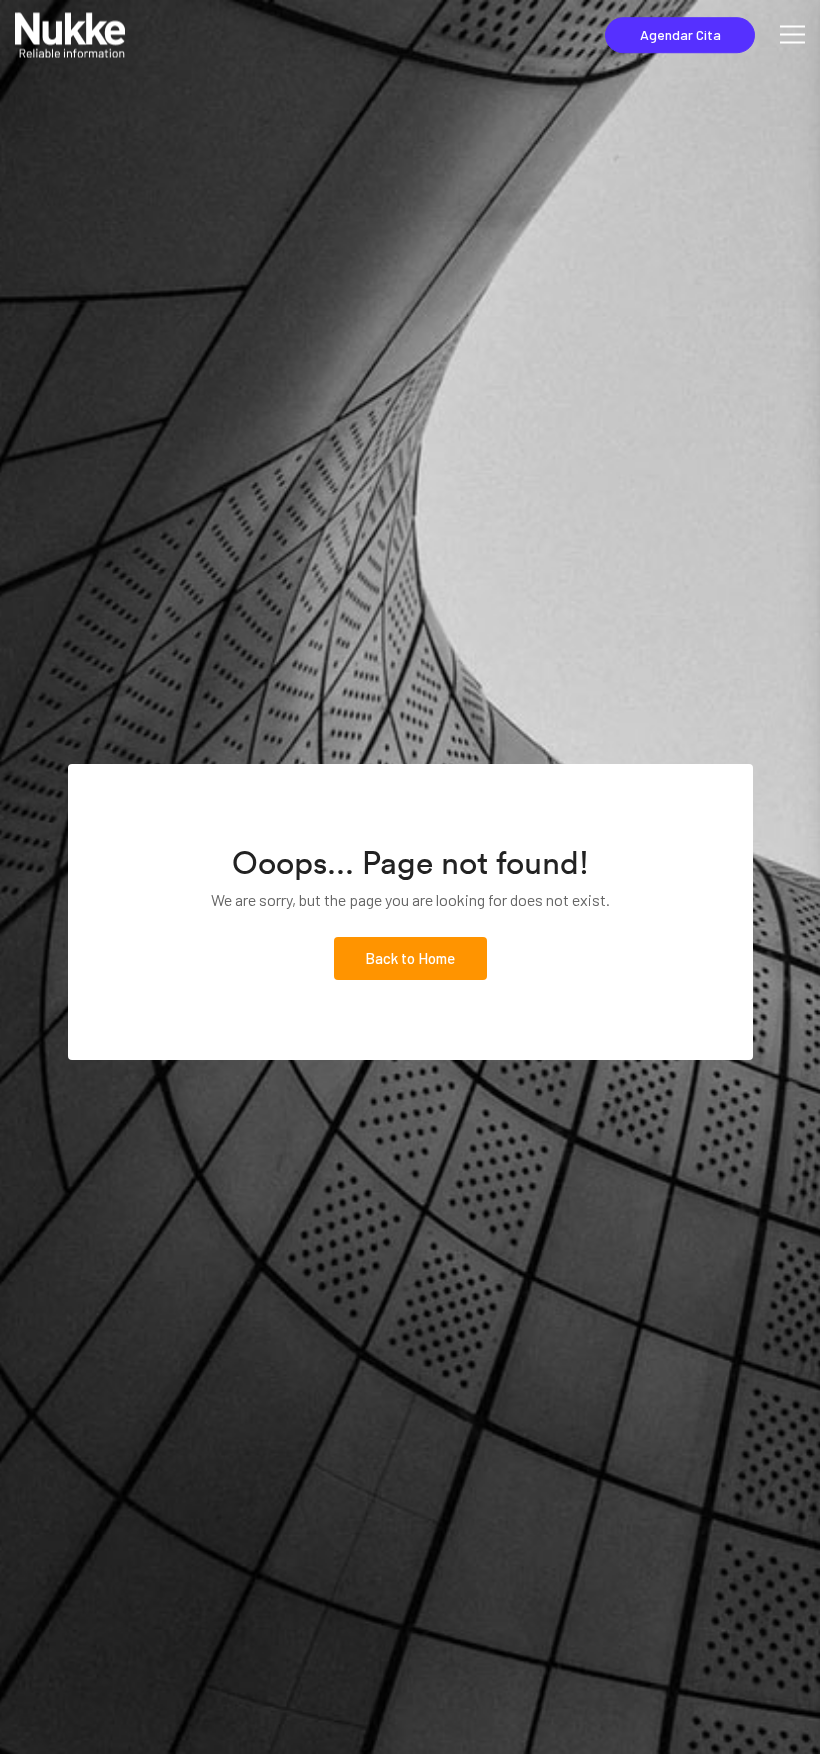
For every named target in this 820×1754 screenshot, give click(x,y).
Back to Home (410, 958)
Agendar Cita (680, 34)
